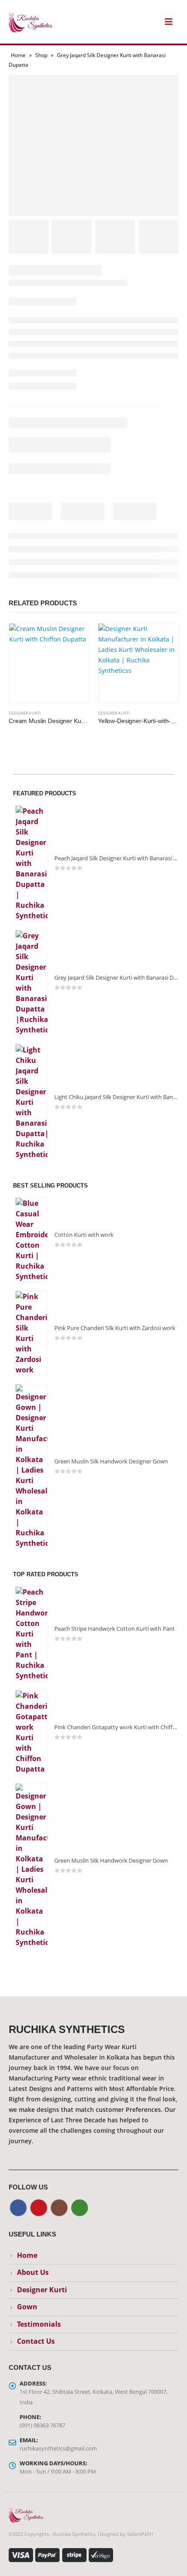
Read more (74, 638)
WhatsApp (80, 2208)
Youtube (39, 2208)
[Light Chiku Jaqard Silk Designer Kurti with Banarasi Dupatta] (32, 1102)
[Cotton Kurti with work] (32, 1240)
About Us (33, 2272)
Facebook (18, 2208)
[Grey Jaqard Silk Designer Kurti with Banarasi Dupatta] (32, 983)
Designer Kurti (25, 713)
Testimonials (39, 2324)
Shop (41, 55)
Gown (27, 2307)
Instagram (59, 2208)
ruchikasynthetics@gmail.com (58, 2448)
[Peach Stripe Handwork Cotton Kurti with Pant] (32, 1634)
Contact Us (36, 2341)
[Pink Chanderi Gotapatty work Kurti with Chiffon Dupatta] (32, 1732)
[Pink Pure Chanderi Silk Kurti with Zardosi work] (32, 1333)
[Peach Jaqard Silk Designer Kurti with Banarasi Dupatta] (32, 863)
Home (18, 55)
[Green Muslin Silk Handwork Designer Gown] (32, 1466)
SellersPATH (140, 2534)
